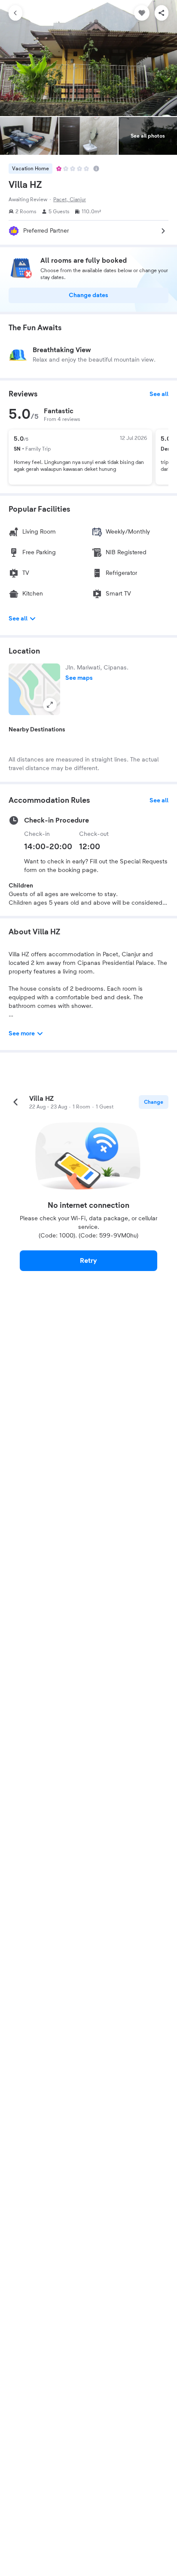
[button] (34, 689)
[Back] (15, 13)
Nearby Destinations (37, 730)
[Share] (162, 13)
